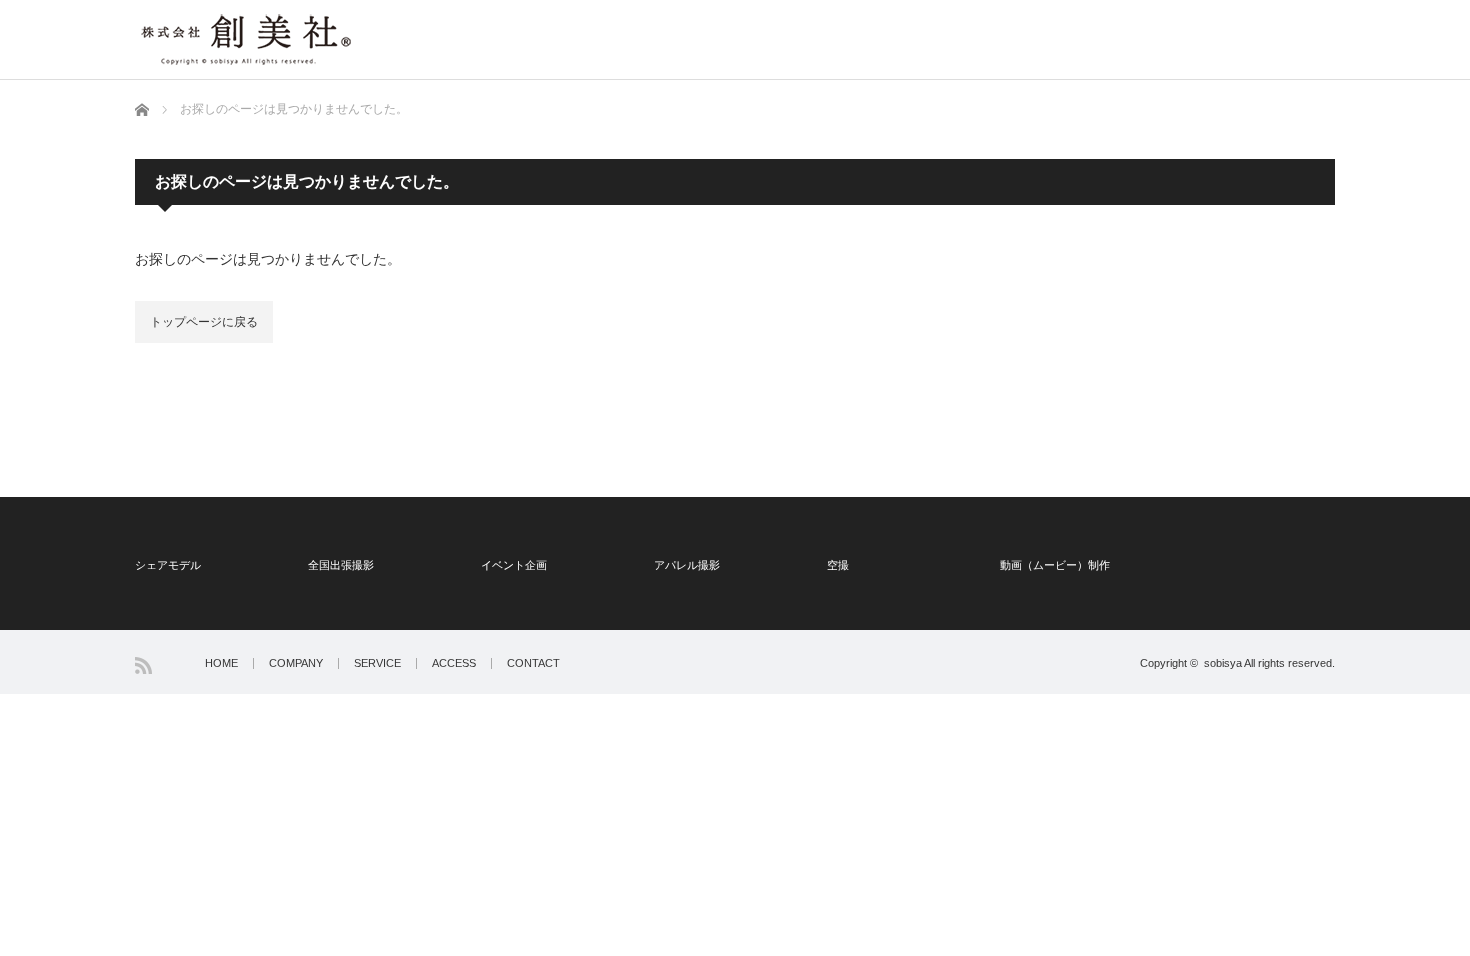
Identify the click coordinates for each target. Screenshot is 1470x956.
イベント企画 (514, 565)
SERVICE (377, 663)
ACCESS (454, 663)
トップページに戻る (204, 322)
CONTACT (533, 663)
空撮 (838, 565)
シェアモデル (168, 565)
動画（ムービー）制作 (1055, 565)
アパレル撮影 (687, 565)
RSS (143, 665)
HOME (221, 663)
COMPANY (296, 663)
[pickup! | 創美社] (245, 35)
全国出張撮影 (341, 565)
